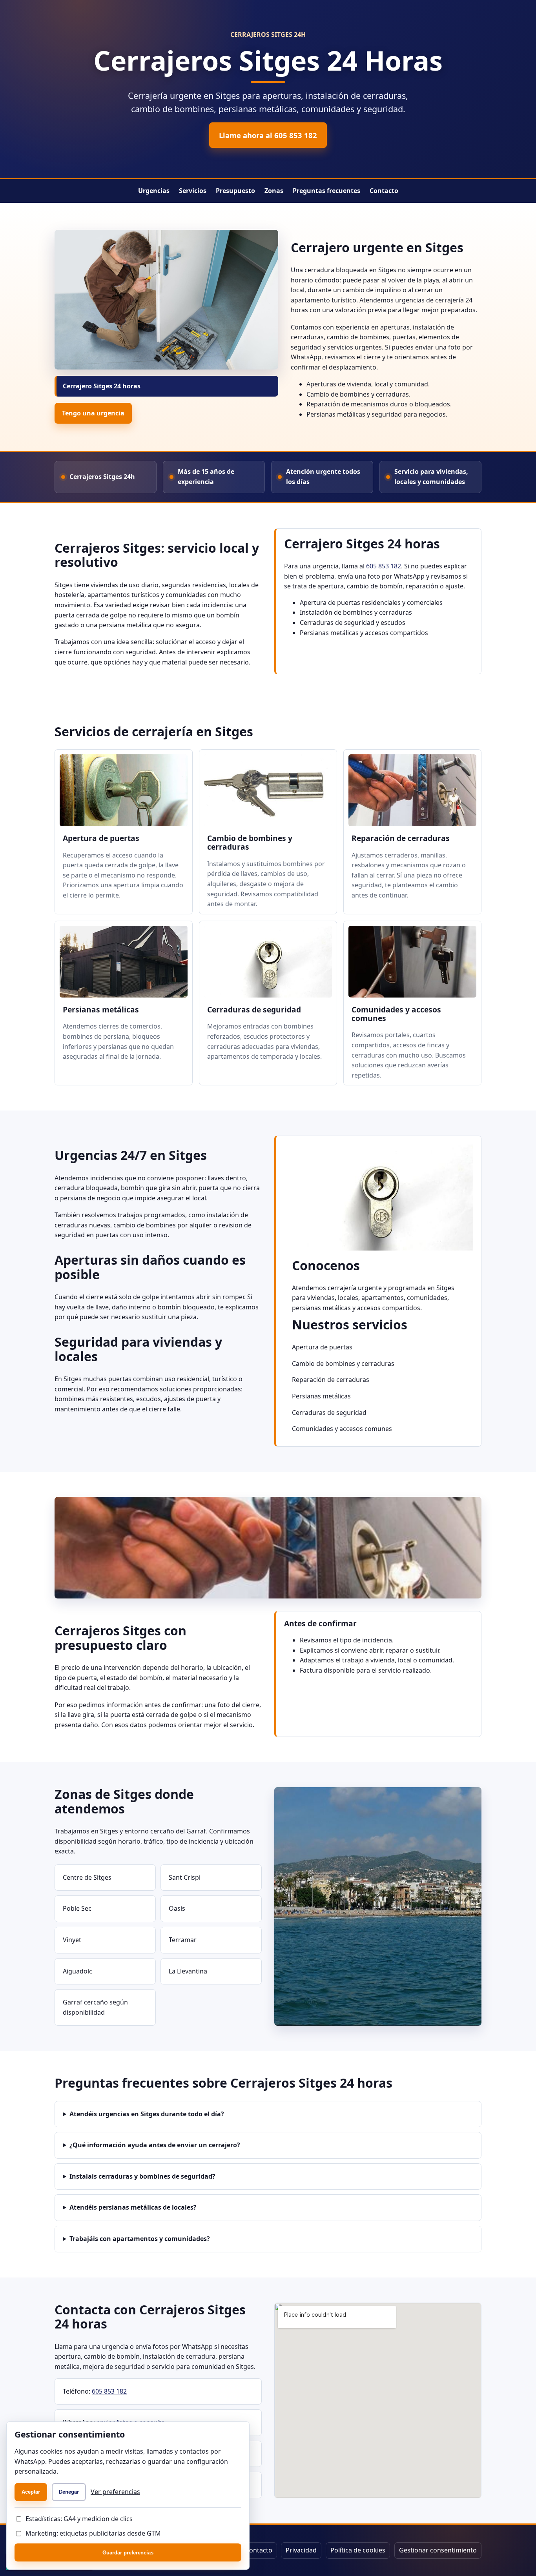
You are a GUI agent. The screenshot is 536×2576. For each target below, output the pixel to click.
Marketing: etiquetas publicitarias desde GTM (93, 2533)
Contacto (384, 191)
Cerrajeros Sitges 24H (268, 35)
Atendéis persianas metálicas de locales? (133, 2207)
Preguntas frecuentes (326, 191)
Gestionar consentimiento (438, 2550)
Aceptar (31, 2492)
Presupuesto (235, 191)
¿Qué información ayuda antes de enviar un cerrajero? (155, 2145)
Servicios (193, 191)
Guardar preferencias (128, 2553)
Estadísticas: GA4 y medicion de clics (79, 2519)
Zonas (274, 191)
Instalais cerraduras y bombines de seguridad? (142, 2176)
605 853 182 (384, 566)
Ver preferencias (115, 2492)
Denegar (69, 2492)
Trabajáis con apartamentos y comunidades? (140, 2239)
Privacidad (301, 2550)
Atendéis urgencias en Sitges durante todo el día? (147, 2114)
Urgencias (154, 191)
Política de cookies (358, 2550)
